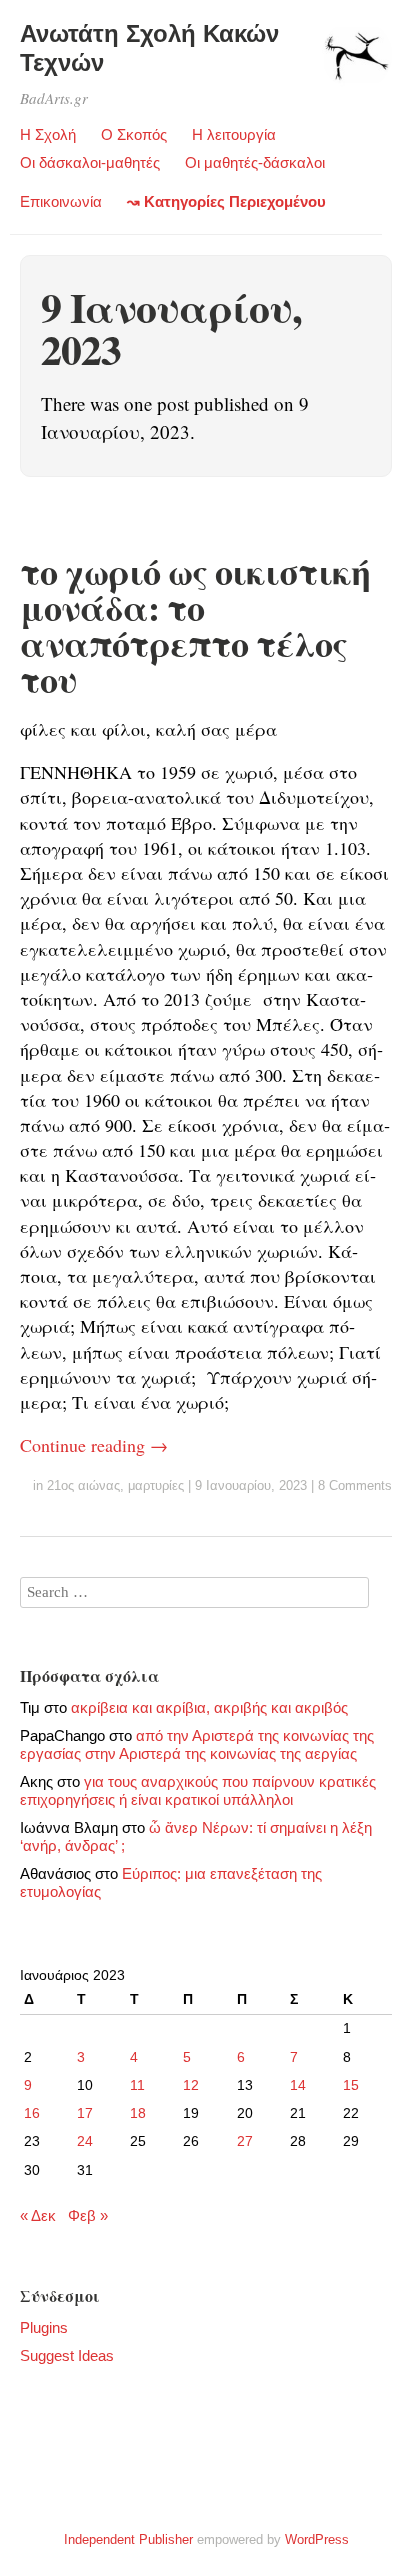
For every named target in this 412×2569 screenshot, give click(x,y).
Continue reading (94, 1445)
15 (351, 2085)
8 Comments (355, 1485)
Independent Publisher (128, 2539)
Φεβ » (88, 2215)
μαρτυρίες (156, 1485)
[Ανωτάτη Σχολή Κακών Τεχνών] (357, 64)
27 (245, 2141)
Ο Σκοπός (134, 134)
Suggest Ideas (67, 2355)
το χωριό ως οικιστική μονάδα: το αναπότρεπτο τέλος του (195, 625)
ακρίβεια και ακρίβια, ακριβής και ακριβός (209, 1707)
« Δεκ (38, 2215)
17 (85, 2113)
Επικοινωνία (61, 201)
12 (191, 2085)
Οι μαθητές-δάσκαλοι (255, 162)
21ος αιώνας (83, 1485)
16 (32, 2113)
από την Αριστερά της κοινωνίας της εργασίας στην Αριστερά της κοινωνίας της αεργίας (197, 1744)
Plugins (44, 2327)
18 (138, 2113)
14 (298, 2085)
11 (137, 2085)
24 (85, 2141)
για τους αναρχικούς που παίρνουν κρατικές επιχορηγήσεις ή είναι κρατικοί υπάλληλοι (198, 1790)
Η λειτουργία (234, 134)
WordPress (317, 2539)
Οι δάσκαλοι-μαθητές (90, 162)
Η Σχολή (48, 134)
